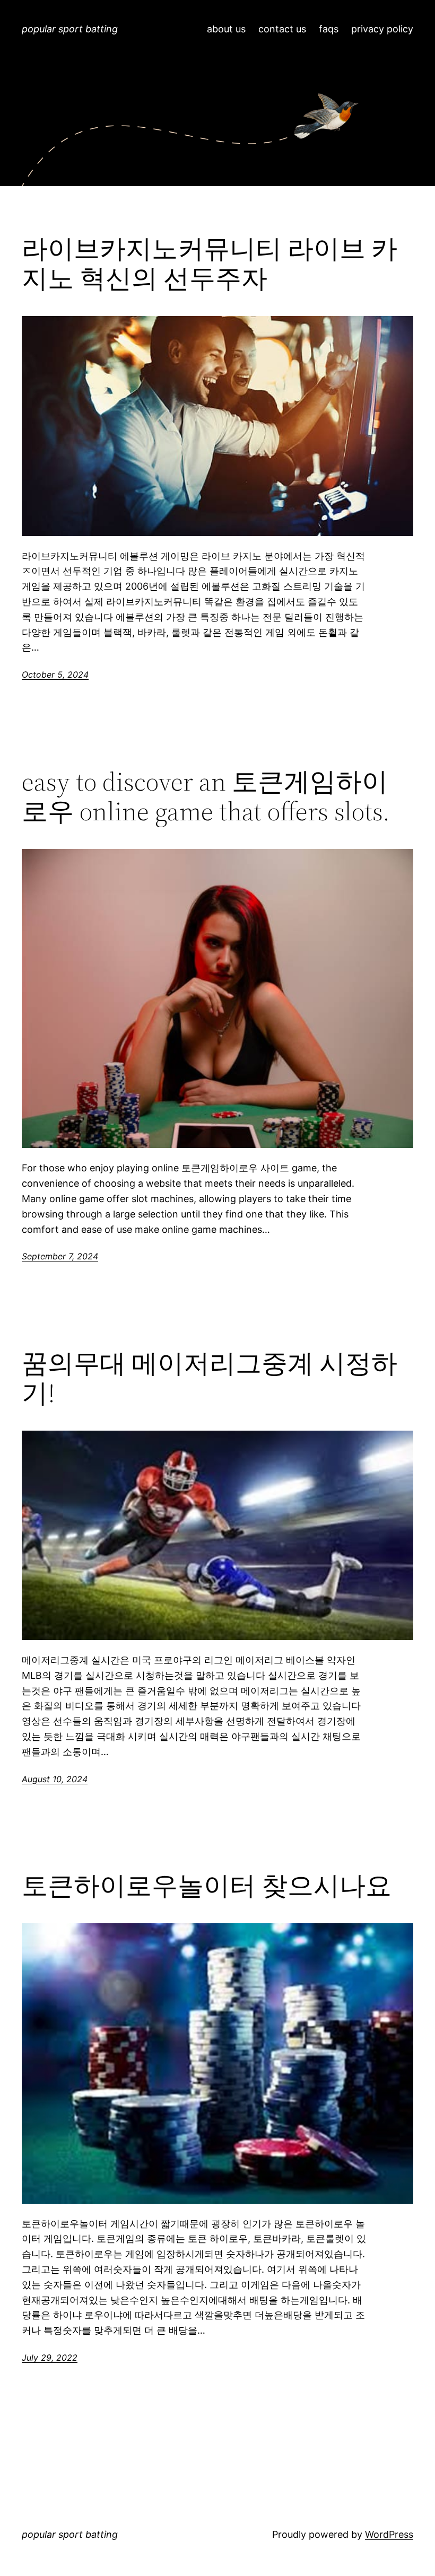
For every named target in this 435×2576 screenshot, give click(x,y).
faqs (329, 29)
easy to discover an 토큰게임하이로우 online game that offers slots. (206, 797)
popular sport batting (70, 29)
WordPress (389, 2534)
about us (226, 29)
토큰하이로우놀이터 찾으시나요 (207, 1886)
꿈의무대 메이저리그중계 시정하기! (210, 1378)
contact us (282, 29)
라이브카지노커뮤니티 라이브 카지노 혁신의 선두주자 (210, 264)
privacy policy (382, 29)
